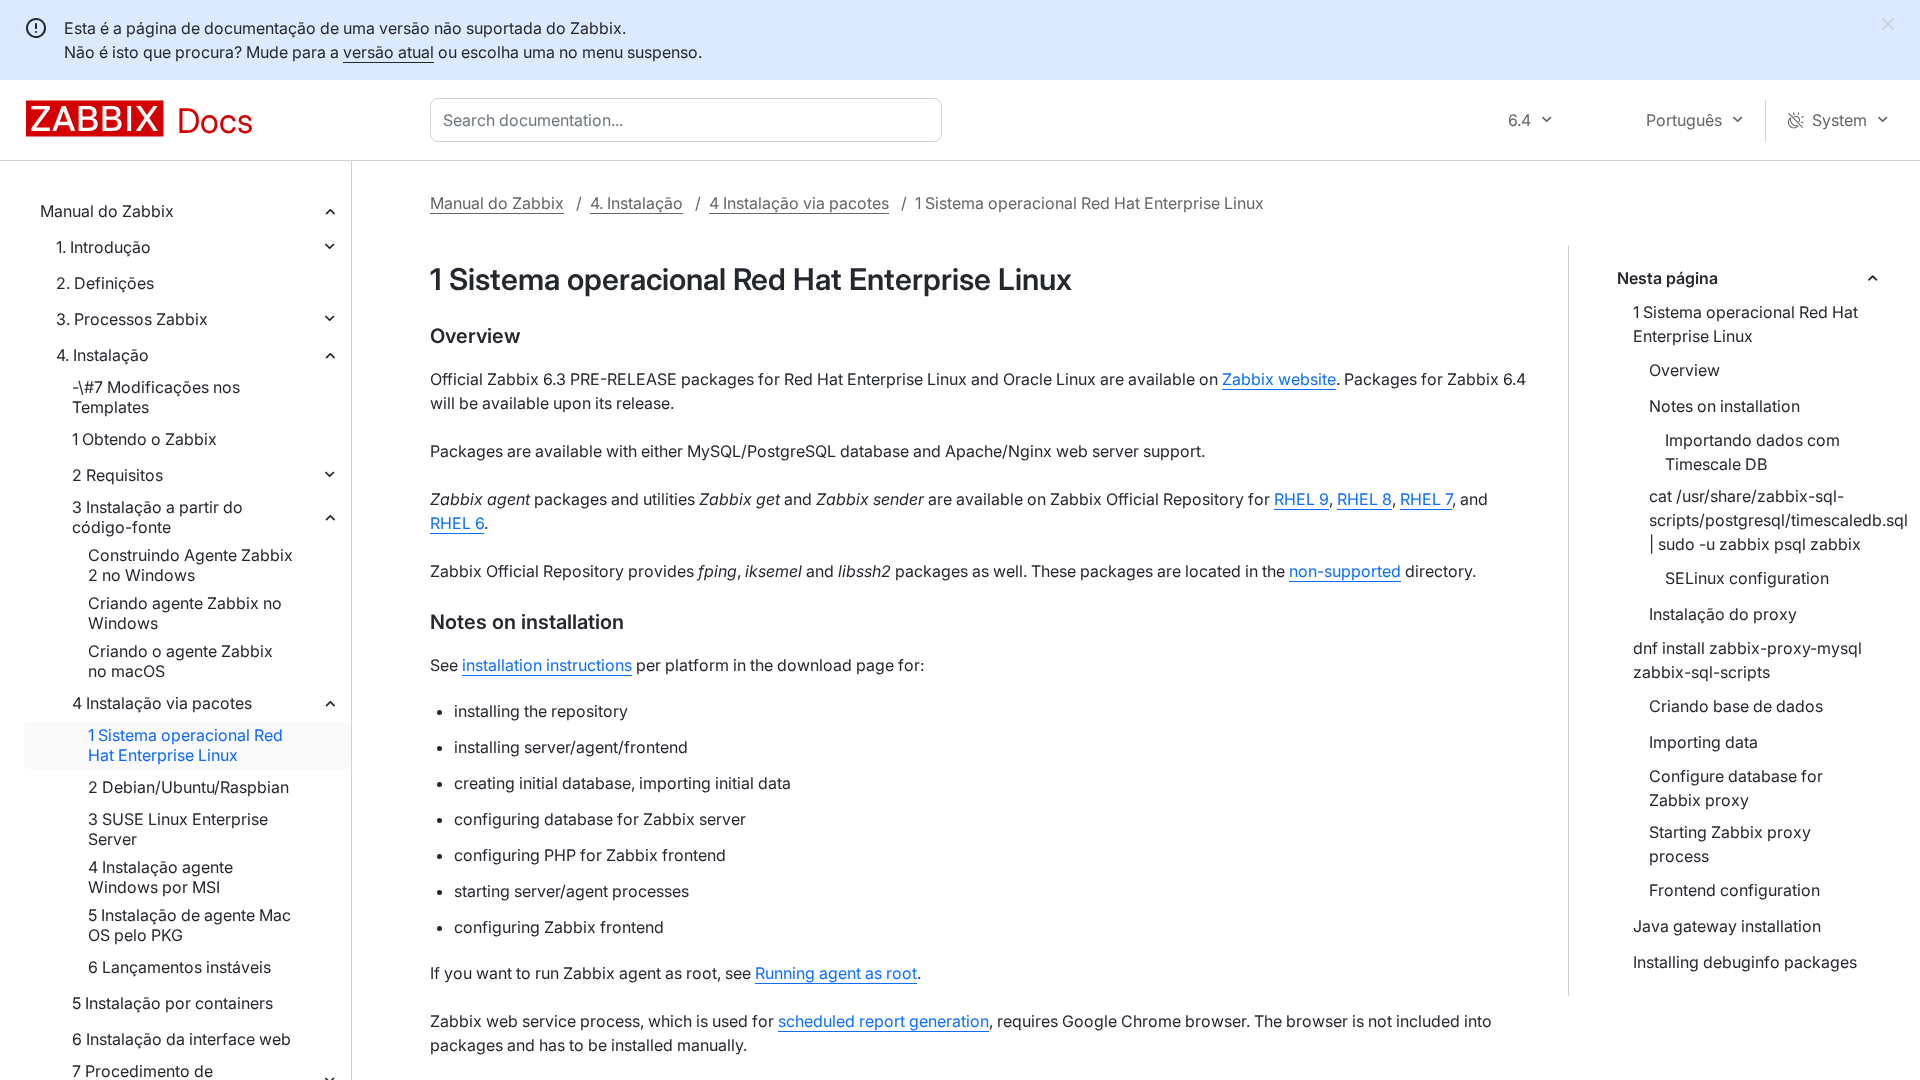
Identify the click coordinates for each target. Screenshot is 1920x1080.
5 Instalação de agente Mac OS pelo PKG (189, 925)
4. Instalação (102, 355)
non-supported (1345, 571)
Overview (1684, 370)
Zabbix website (1279, 379)
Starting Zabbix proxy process (1730, 844)
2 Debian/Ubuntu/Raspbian (188, 787)
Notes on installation (1724, 406)
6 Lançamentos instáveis (179, 967)
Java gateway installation (1727, 926)
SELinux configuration (1747, 578)
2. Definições (105, 283)
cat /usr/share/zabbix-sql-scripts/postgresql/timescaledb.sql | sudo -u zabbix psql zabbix (1772, 520)
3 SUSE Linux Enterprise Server (178, 829)
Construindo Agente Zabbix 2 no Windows (190, 565)
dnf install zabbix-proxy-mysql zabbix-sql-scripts (1747, 660)
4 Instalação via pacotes (162, 703)
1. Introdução (103, 247)
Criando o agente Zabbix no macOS (180, 661)
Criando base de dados (1736, 706)
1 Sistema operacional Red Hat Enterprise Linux (185, 745)
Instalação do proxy (1723, 614)
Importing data (1703, 742)
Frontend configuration (1734, 890)
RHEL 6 (457, 523)
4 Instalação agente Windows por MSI (160, 877)
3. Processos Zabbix (132, 319)
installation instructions (547, 665)
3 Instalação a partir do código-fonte (157, 517)
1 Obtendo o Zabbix (144, 439)
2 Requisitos (117, 475)
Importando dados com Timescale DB (1752, 452)
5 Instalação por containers (172, 1003)
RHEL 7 (1426, 499)
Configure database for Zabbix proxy (1736, 788)
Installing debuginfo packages (1745, 962)
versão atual (388, 52)
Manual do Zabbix (107, 211)
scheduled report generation (883, 1021)
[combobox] (690, 120)
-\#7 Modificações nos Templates (156, 397)
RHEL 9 (1301, 499)
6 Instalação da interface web (181, 1039)
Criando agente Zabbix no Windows (185, 613)
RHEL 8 (1364, 499)
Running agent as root (836, 973)
